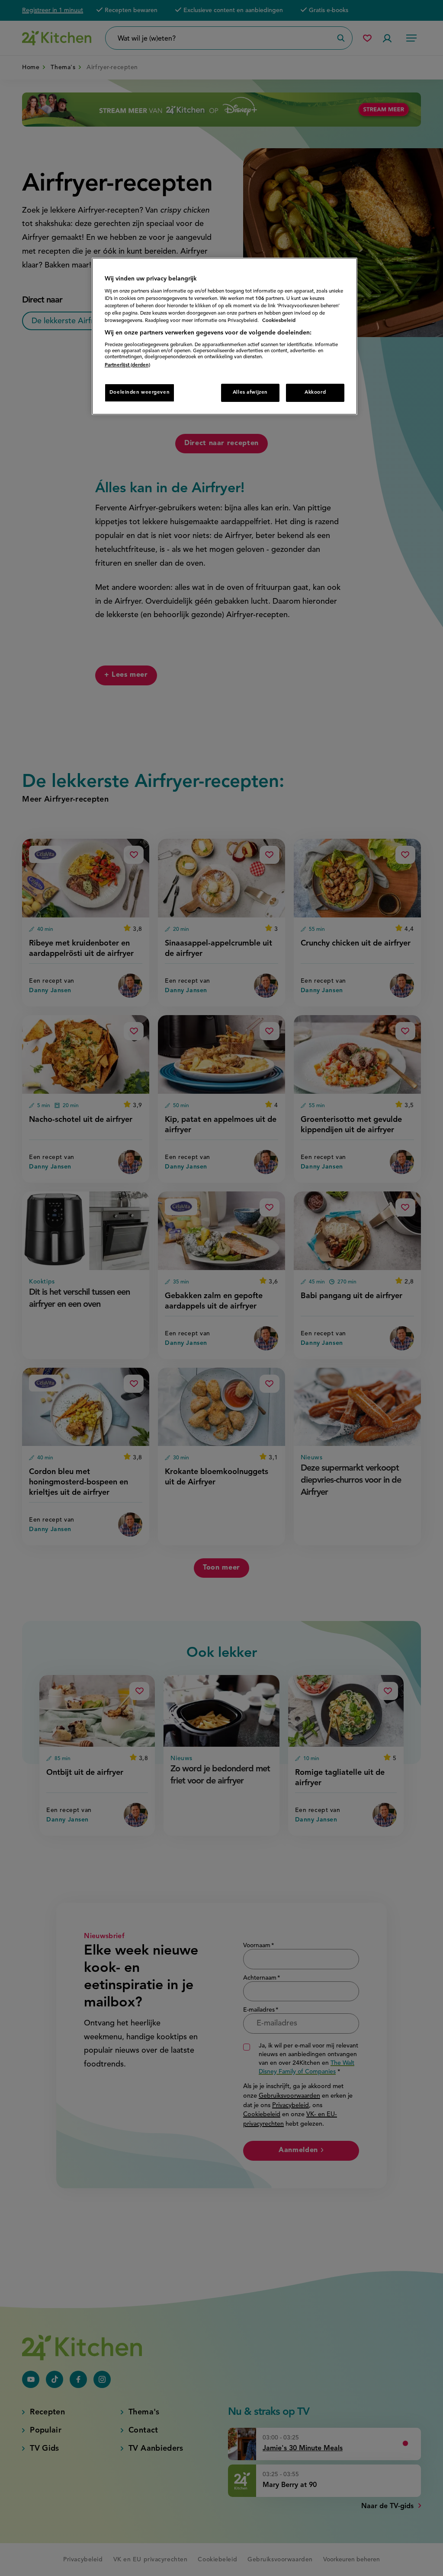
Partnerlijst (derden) (127, 365)
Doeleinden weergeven (140, 392)
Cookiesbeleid (279, 321)
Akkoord (315, 392)
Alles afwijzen (250, 392)
